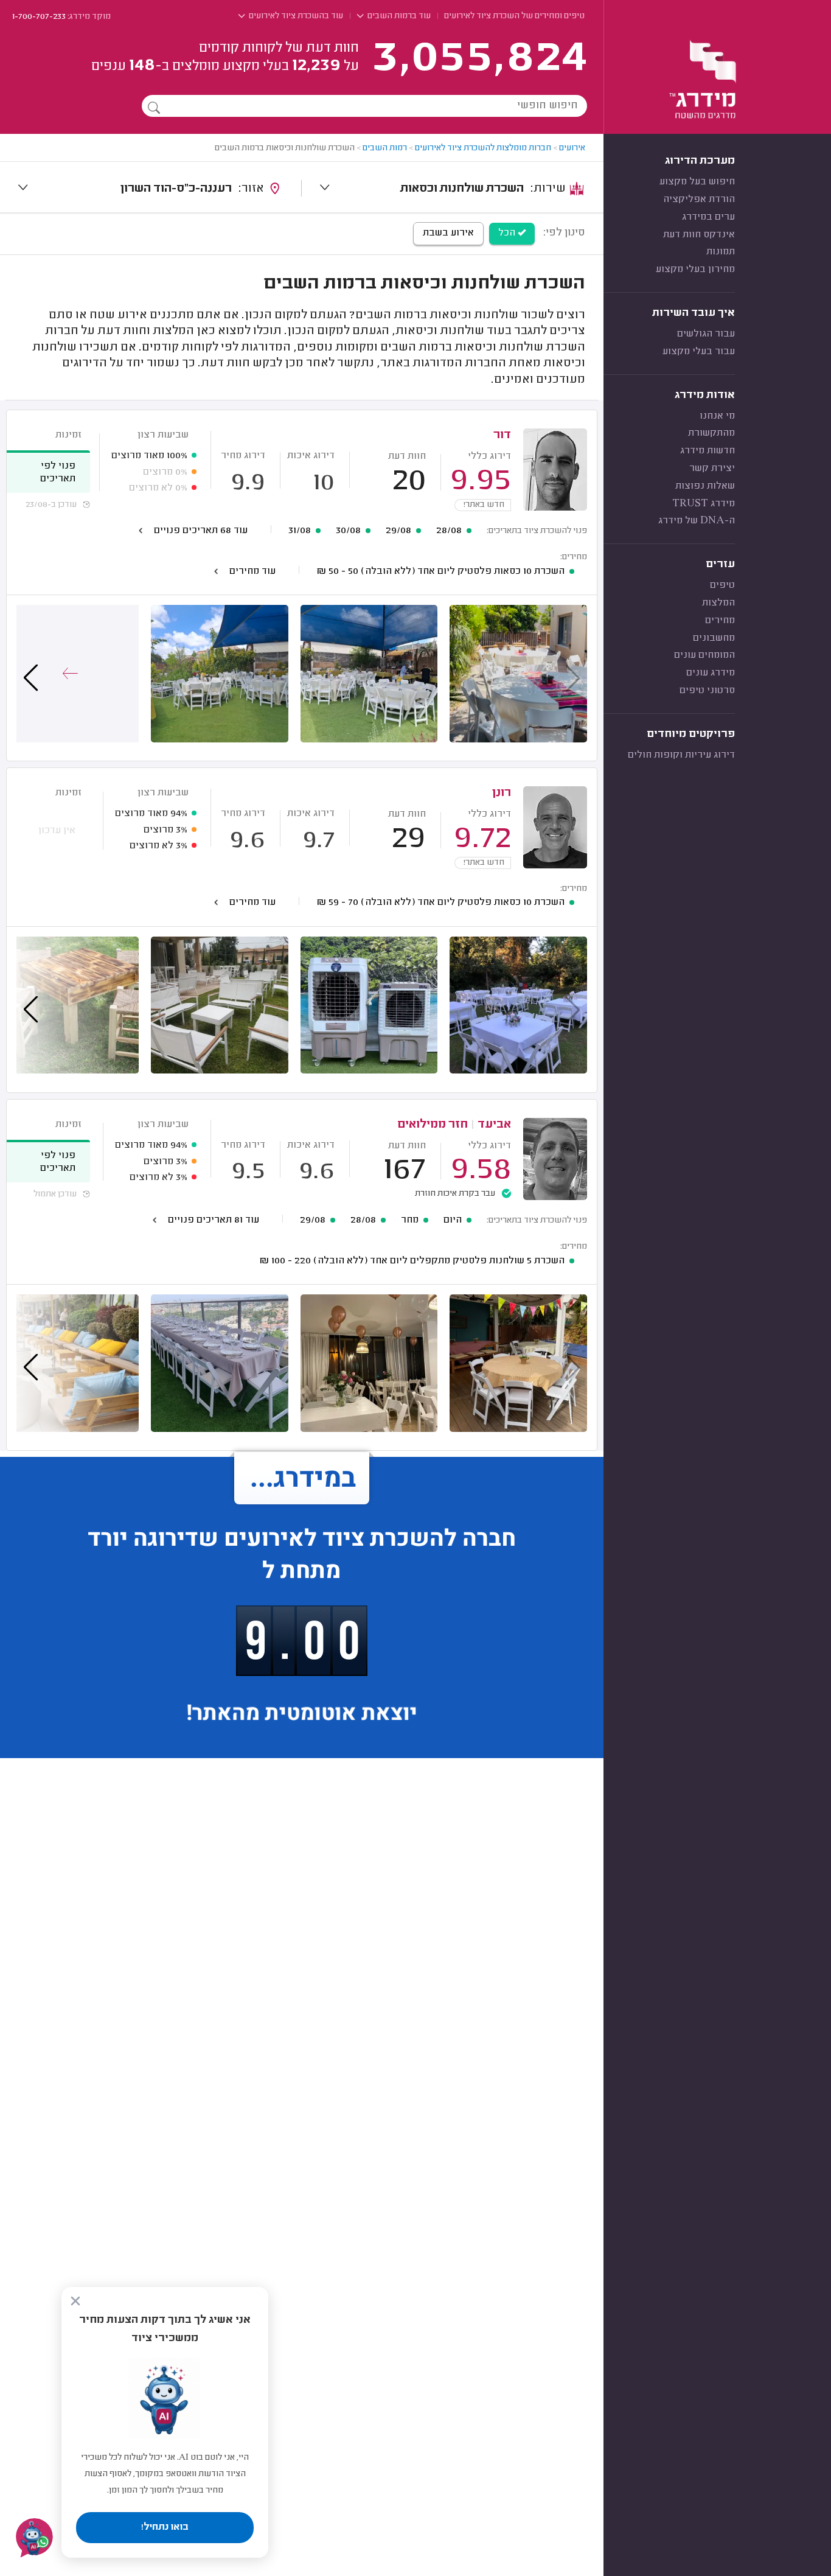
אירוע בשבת (448, 233)
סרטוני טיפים (707, 691)
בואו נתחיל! (165, 2527)
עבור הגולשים (706, 334)
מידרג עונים (711, 673)
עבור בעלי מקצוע (699, 352)
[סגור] (75, 2301)
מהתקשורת (711, 433)
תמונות (721, 252)
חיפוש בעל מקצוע (697, 182)
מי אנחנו (717, 416)
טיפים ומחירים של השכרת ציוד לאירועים (514, 16)
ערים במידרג (708, 217)
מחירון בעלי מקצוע (695, 270)
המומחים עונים (704, 655)
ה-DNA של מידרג (697, 521)
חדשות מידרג (708, 451)
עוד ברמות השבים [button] (398, 16)
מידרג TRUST (704, 504)
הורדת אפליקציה (699, 200)
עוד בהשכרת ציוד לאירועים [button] (295, 16)
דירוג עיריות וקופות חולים (681, 755)
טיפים (722, 585)
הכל (508, 233)
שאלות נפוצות (705, 486)
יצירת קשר (712, 469)
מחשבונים (714, 638)
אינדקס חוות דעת (699, 235)
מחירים (720, 621)
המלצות (718, 603)
